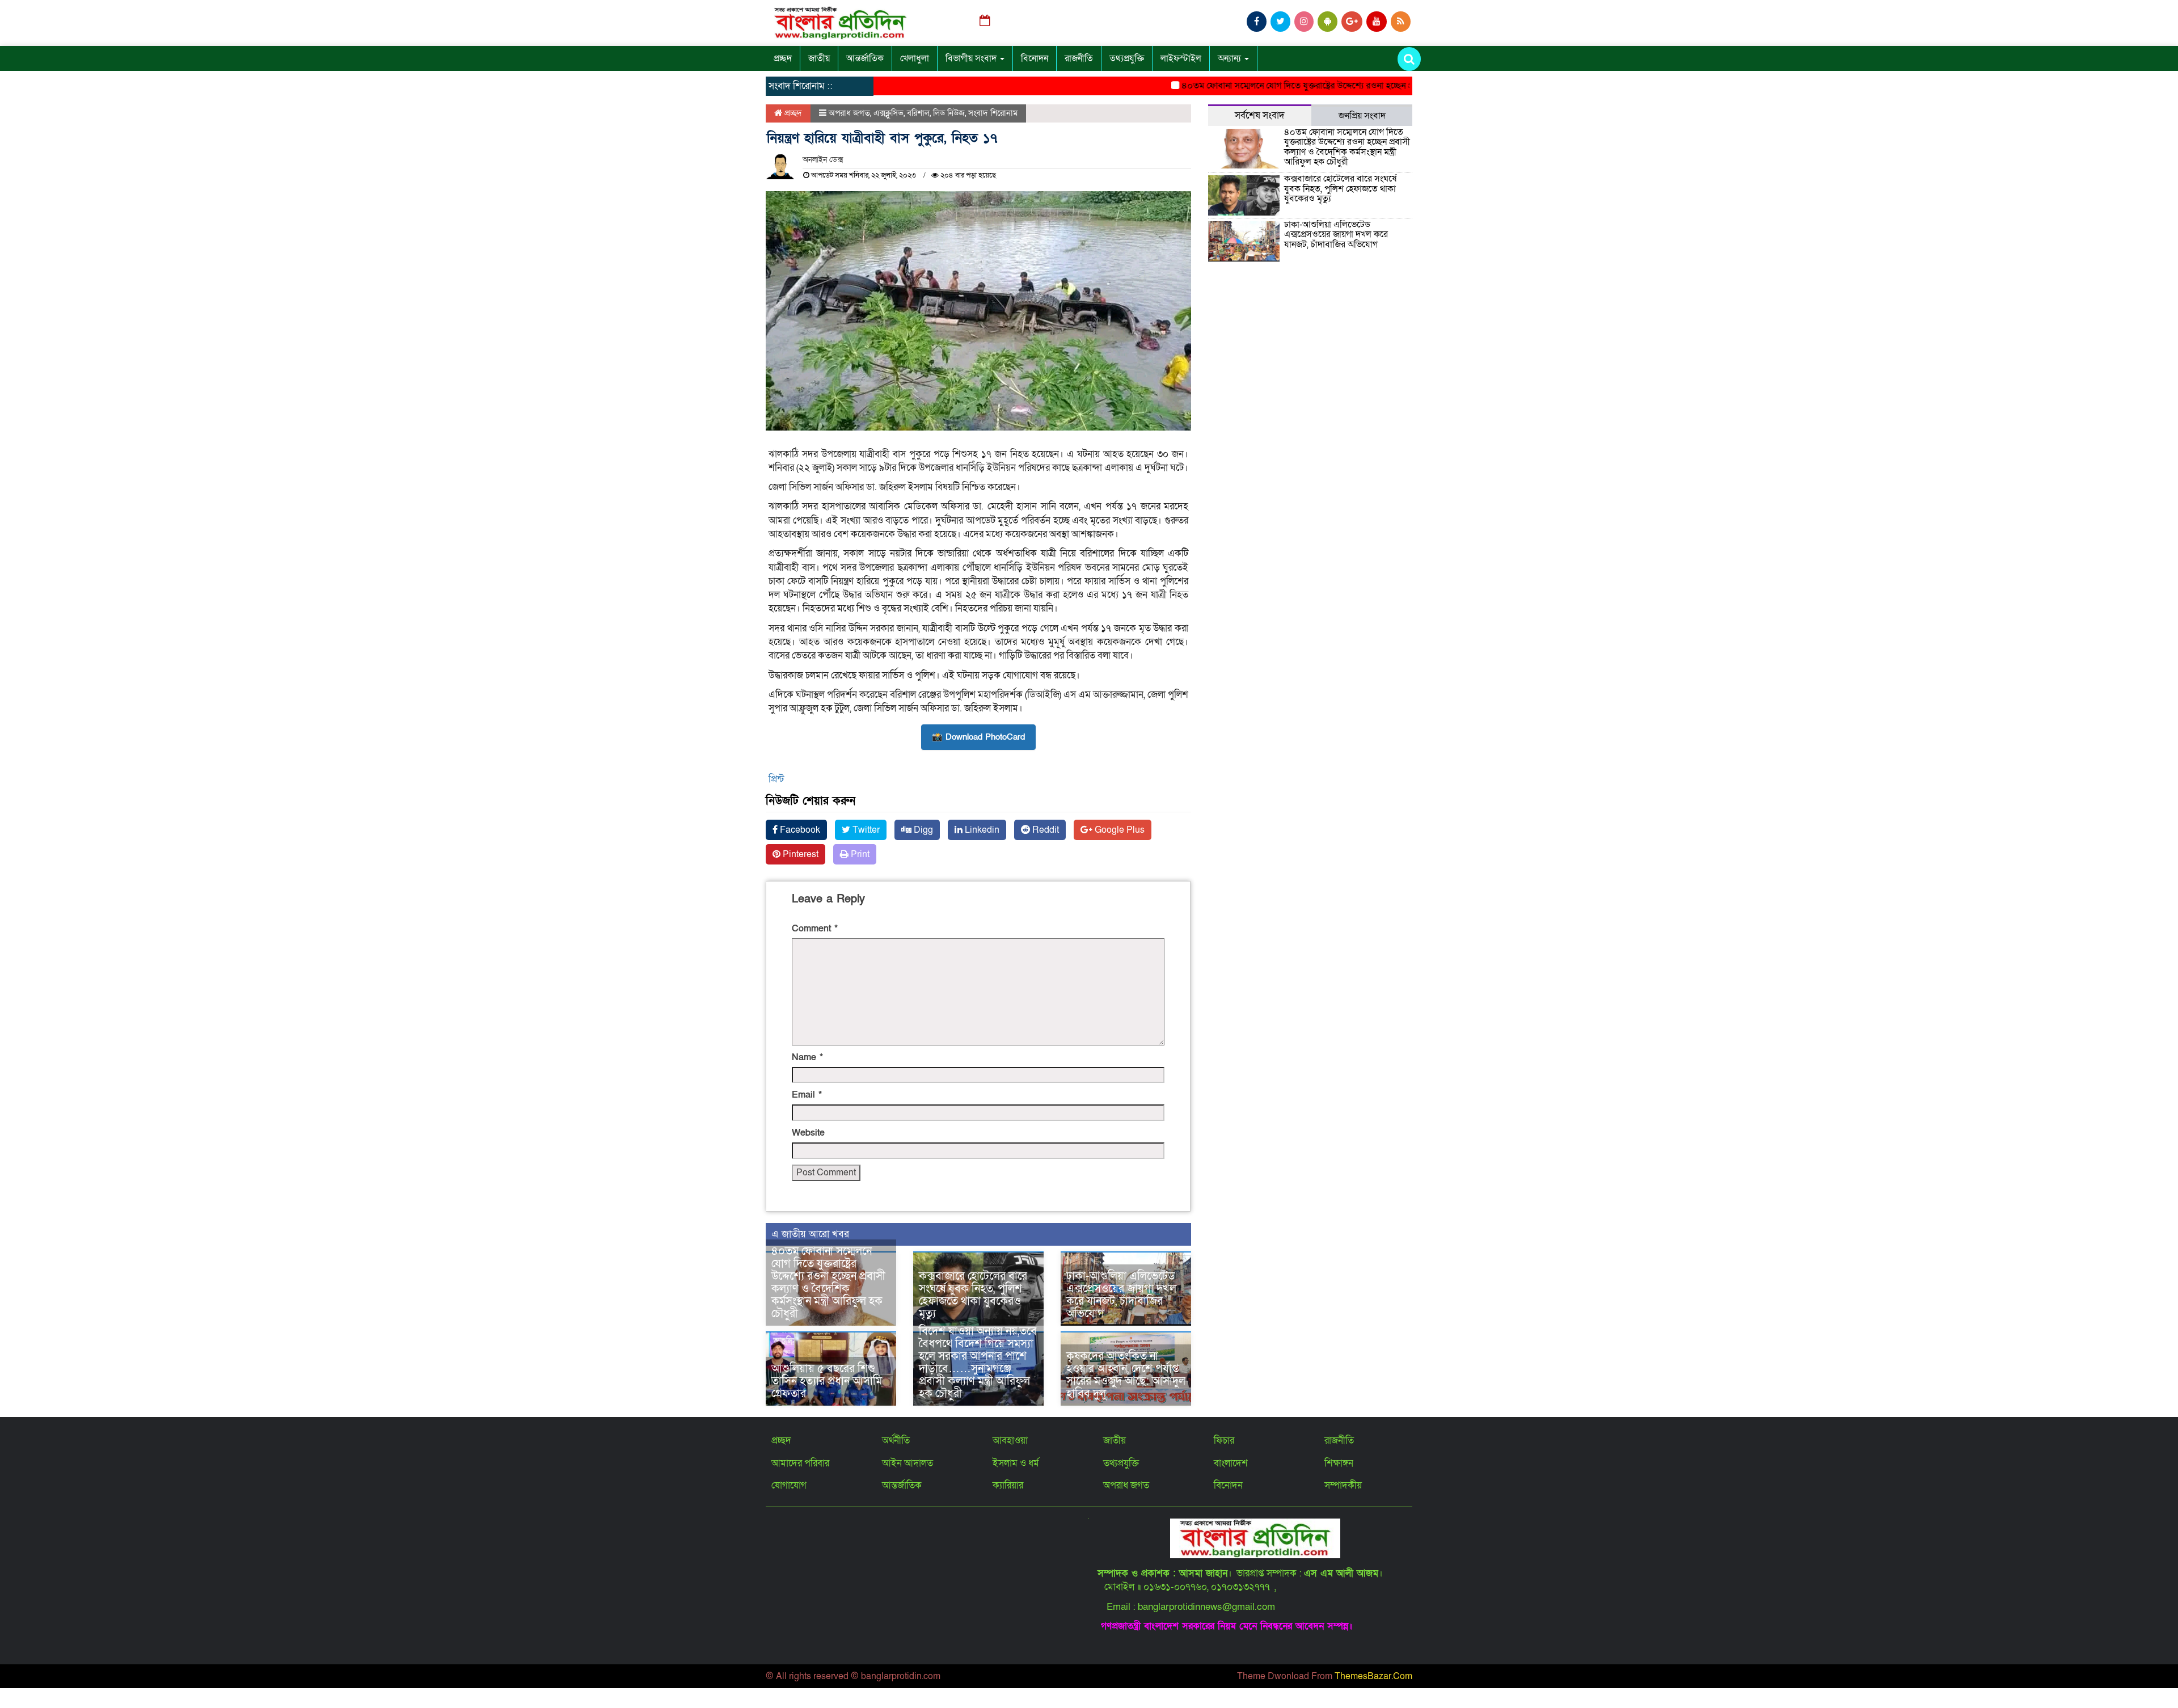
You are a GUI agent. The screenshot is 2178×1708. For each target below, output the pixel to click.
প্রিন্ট (776, 779)
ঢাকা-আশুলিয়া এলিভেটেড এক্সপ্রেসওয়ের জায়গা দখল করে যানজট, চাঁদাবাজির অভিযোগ (1121, 1295)
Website (808, 1133)
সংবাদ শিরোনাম (993, 113)
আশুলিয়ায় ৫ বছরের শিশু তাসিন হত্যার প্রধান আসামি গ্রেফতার (827, 1381)
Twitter (865, 830)
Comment (815, 929)
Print (859, 854)
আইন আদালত (907, 1463)
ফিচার (1224, 1441)
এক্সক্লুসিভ (888, 113)
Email (807, 1095)
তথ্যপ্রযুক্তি (1127, 58)
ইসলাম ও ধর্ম (1016, 1463)
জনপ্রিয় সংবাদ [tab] (1362, 116)
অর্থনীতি (896, 1441)
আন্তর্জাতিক (865, 58)
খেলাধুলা (915, 58)
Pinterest (799, 854)
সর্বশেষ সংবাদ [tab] (1260, 115)
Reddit (1044, 830)
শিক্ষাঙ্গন (1339, 1463)
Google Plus (1118, 830)
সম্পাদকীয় (1343, 1485)
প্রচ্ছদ (783, 58)
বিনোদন (1035, 58)
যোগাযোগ (789, 1485)
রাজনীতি (1079, 58)
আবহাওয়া (1010, 1441)
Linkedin (981, 830)
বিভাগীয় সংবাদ (972, 58)
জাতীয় (819, 58)
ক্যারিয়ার (1008, 1485)
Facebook (799, 830)
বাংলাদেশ (1231, 1463)
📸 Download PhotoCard (978, 737)
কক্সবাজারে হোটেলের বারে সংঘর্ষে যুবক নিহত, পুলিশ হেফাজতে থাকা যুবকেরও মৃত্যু (973, 1295)
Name (807, 1057)
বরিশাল (918, 113)
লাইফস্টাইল (1181, 58)
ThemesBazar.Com (1373, 1676)
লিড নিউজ (949, 113)
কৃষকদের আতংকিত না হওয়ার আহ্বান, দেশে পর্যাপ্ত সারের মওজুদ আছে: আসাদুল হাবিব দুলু (1126, 1375)
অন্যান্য (1231, 58)
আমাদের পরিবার (800, 1463)
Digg (922, 830)
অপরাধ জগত (849, 113)
